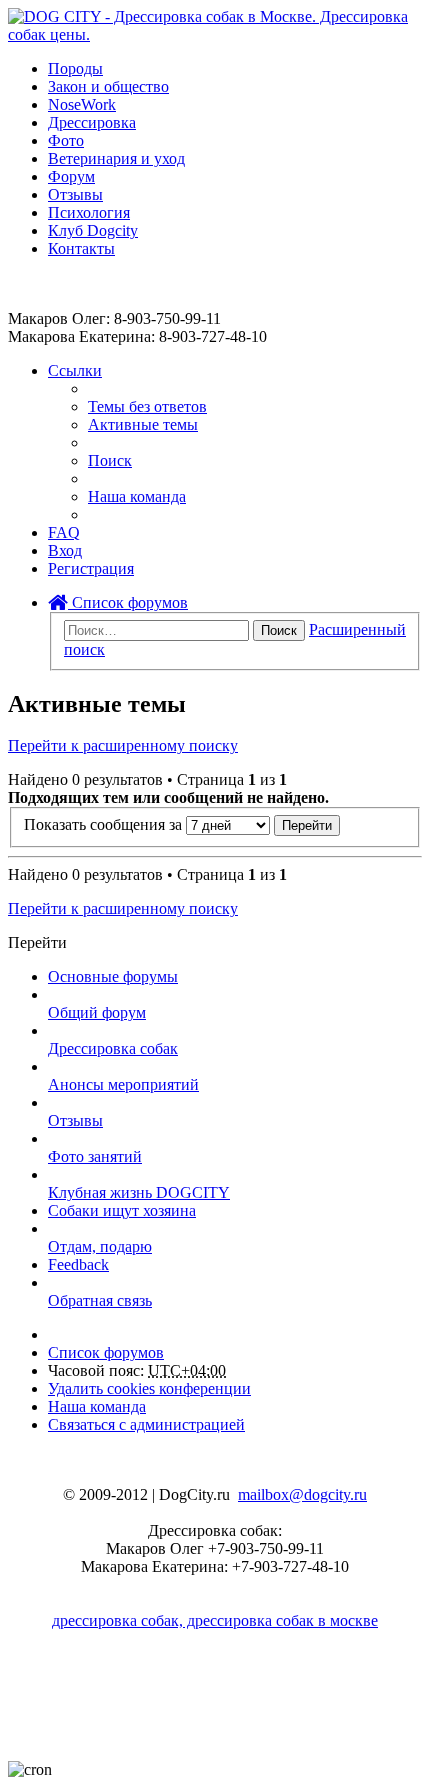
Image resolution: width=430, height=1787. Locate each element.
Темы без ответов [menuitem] (147, 406)
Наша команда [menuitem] (137, 496)
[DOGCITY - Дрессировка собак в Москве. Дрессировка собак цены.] (215, 34)
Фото (66, 140)
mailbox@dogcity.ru (302, 1494)
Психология (89, 212)
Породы (75, 68)
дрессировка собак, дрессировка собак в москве (215, 1620)
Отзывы (75, 194)
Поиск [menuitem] (110, 460)
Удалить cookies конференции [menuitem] (149, 1388)
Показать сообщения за (105, 824)
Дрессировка (92, 122)
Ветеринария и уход (116, 158)
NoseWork (82, 104)
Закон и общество (108, 86)
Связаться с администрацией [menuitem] (146, 1424)
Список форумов (128, 602)
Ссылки (75, 370)
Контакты (81, 248)
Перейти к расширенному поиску (123, 745)
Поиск (279, 630)
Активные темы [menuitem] (143, 424)
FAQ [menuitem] (64, 532)
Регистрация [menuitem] (91, 568)
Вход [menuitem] (65, 550)
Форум (71, 176)
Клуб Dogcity (93, 230)
